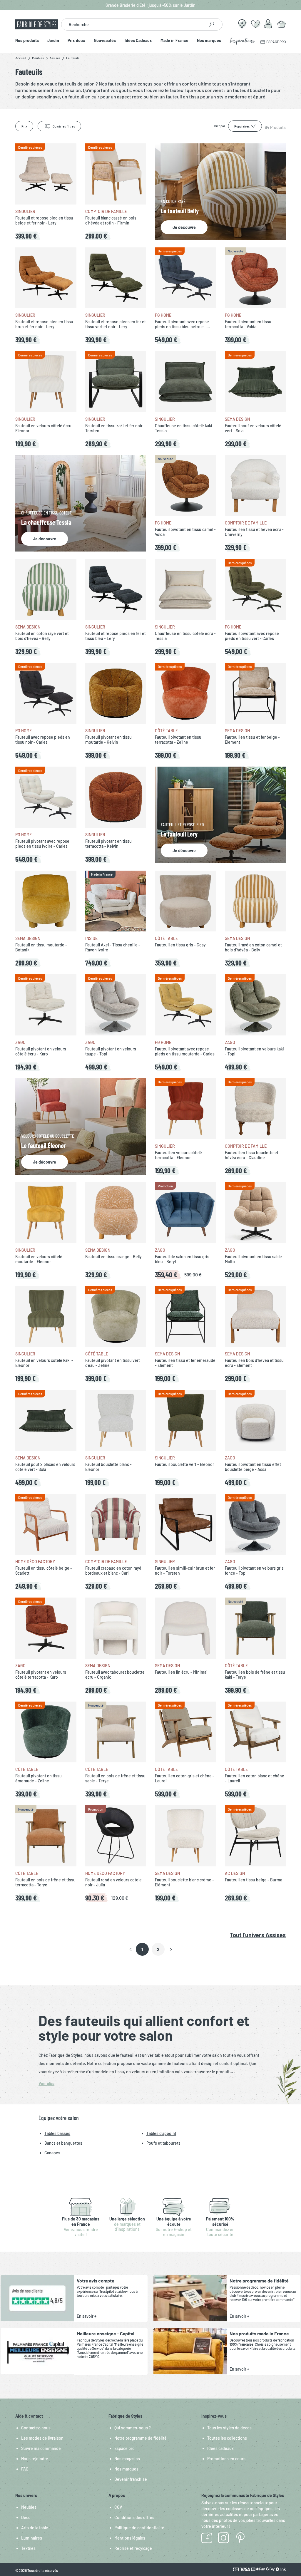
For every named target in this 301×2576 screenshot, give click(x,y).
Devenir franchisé (131, 2479)
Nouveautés (105, 41)
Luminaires (32, 2538)
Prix (24, 126)
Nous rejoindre (35, 2459)
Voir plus (46, 2083)
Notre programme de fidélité (141, 2438)
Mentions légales (130, 2538)
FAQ (25, 2469)
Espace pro (124, 2448)
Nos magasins (127, 2459)
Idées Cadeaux (138, 41)
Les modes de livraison (42, 2438)
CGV (118, 2507)
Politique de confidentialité (139, 2528)
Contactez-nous (36, 2428)
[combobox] (133, 24)
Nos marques (209, 41)
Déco (26, 2517)
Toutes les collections (227, 2438)
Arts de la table (35, 2528)
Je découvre (184, 227)
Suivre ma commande (41, 2448)
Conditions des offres (134, 2517)
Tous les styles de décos (229, 2428)
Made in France (174, 41)
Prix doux (76, 41)
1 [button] (142, 1949)
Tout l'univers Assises (258, 1935)
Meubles (29, 2507)
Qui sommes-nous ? (133, 2428)
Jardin (53, 41)
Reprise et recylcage (133, 2548)
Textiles (28, 2548)
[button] (131, 1950)
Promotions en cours (226, 2459)
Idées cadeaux (220, 2448)
